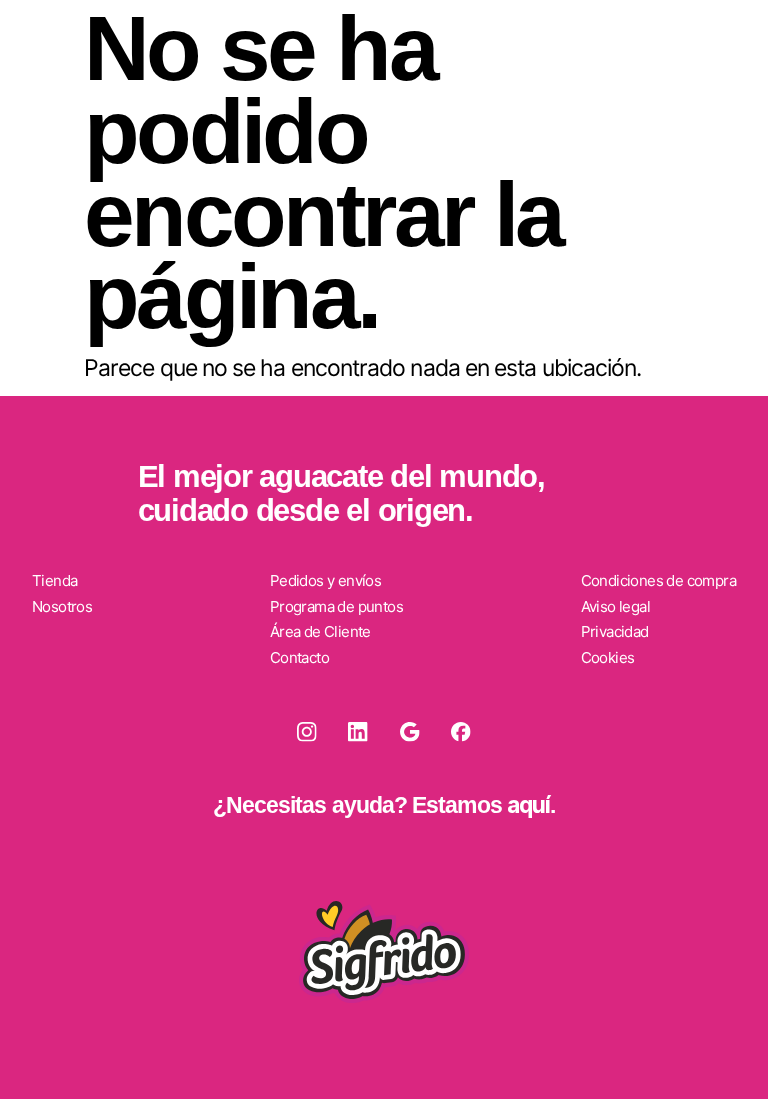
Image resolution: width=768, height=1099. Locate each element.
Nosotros (62, 606)
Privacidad (615, 631)
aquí (528, 805)
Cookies (608, 657)
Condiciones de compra (658, 580)
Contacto (299, 657)
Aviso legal (615, 606)
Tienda (54, 580)
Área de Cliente (320, 631)
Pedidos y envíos (325, 580)
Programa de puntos (336, 606)
